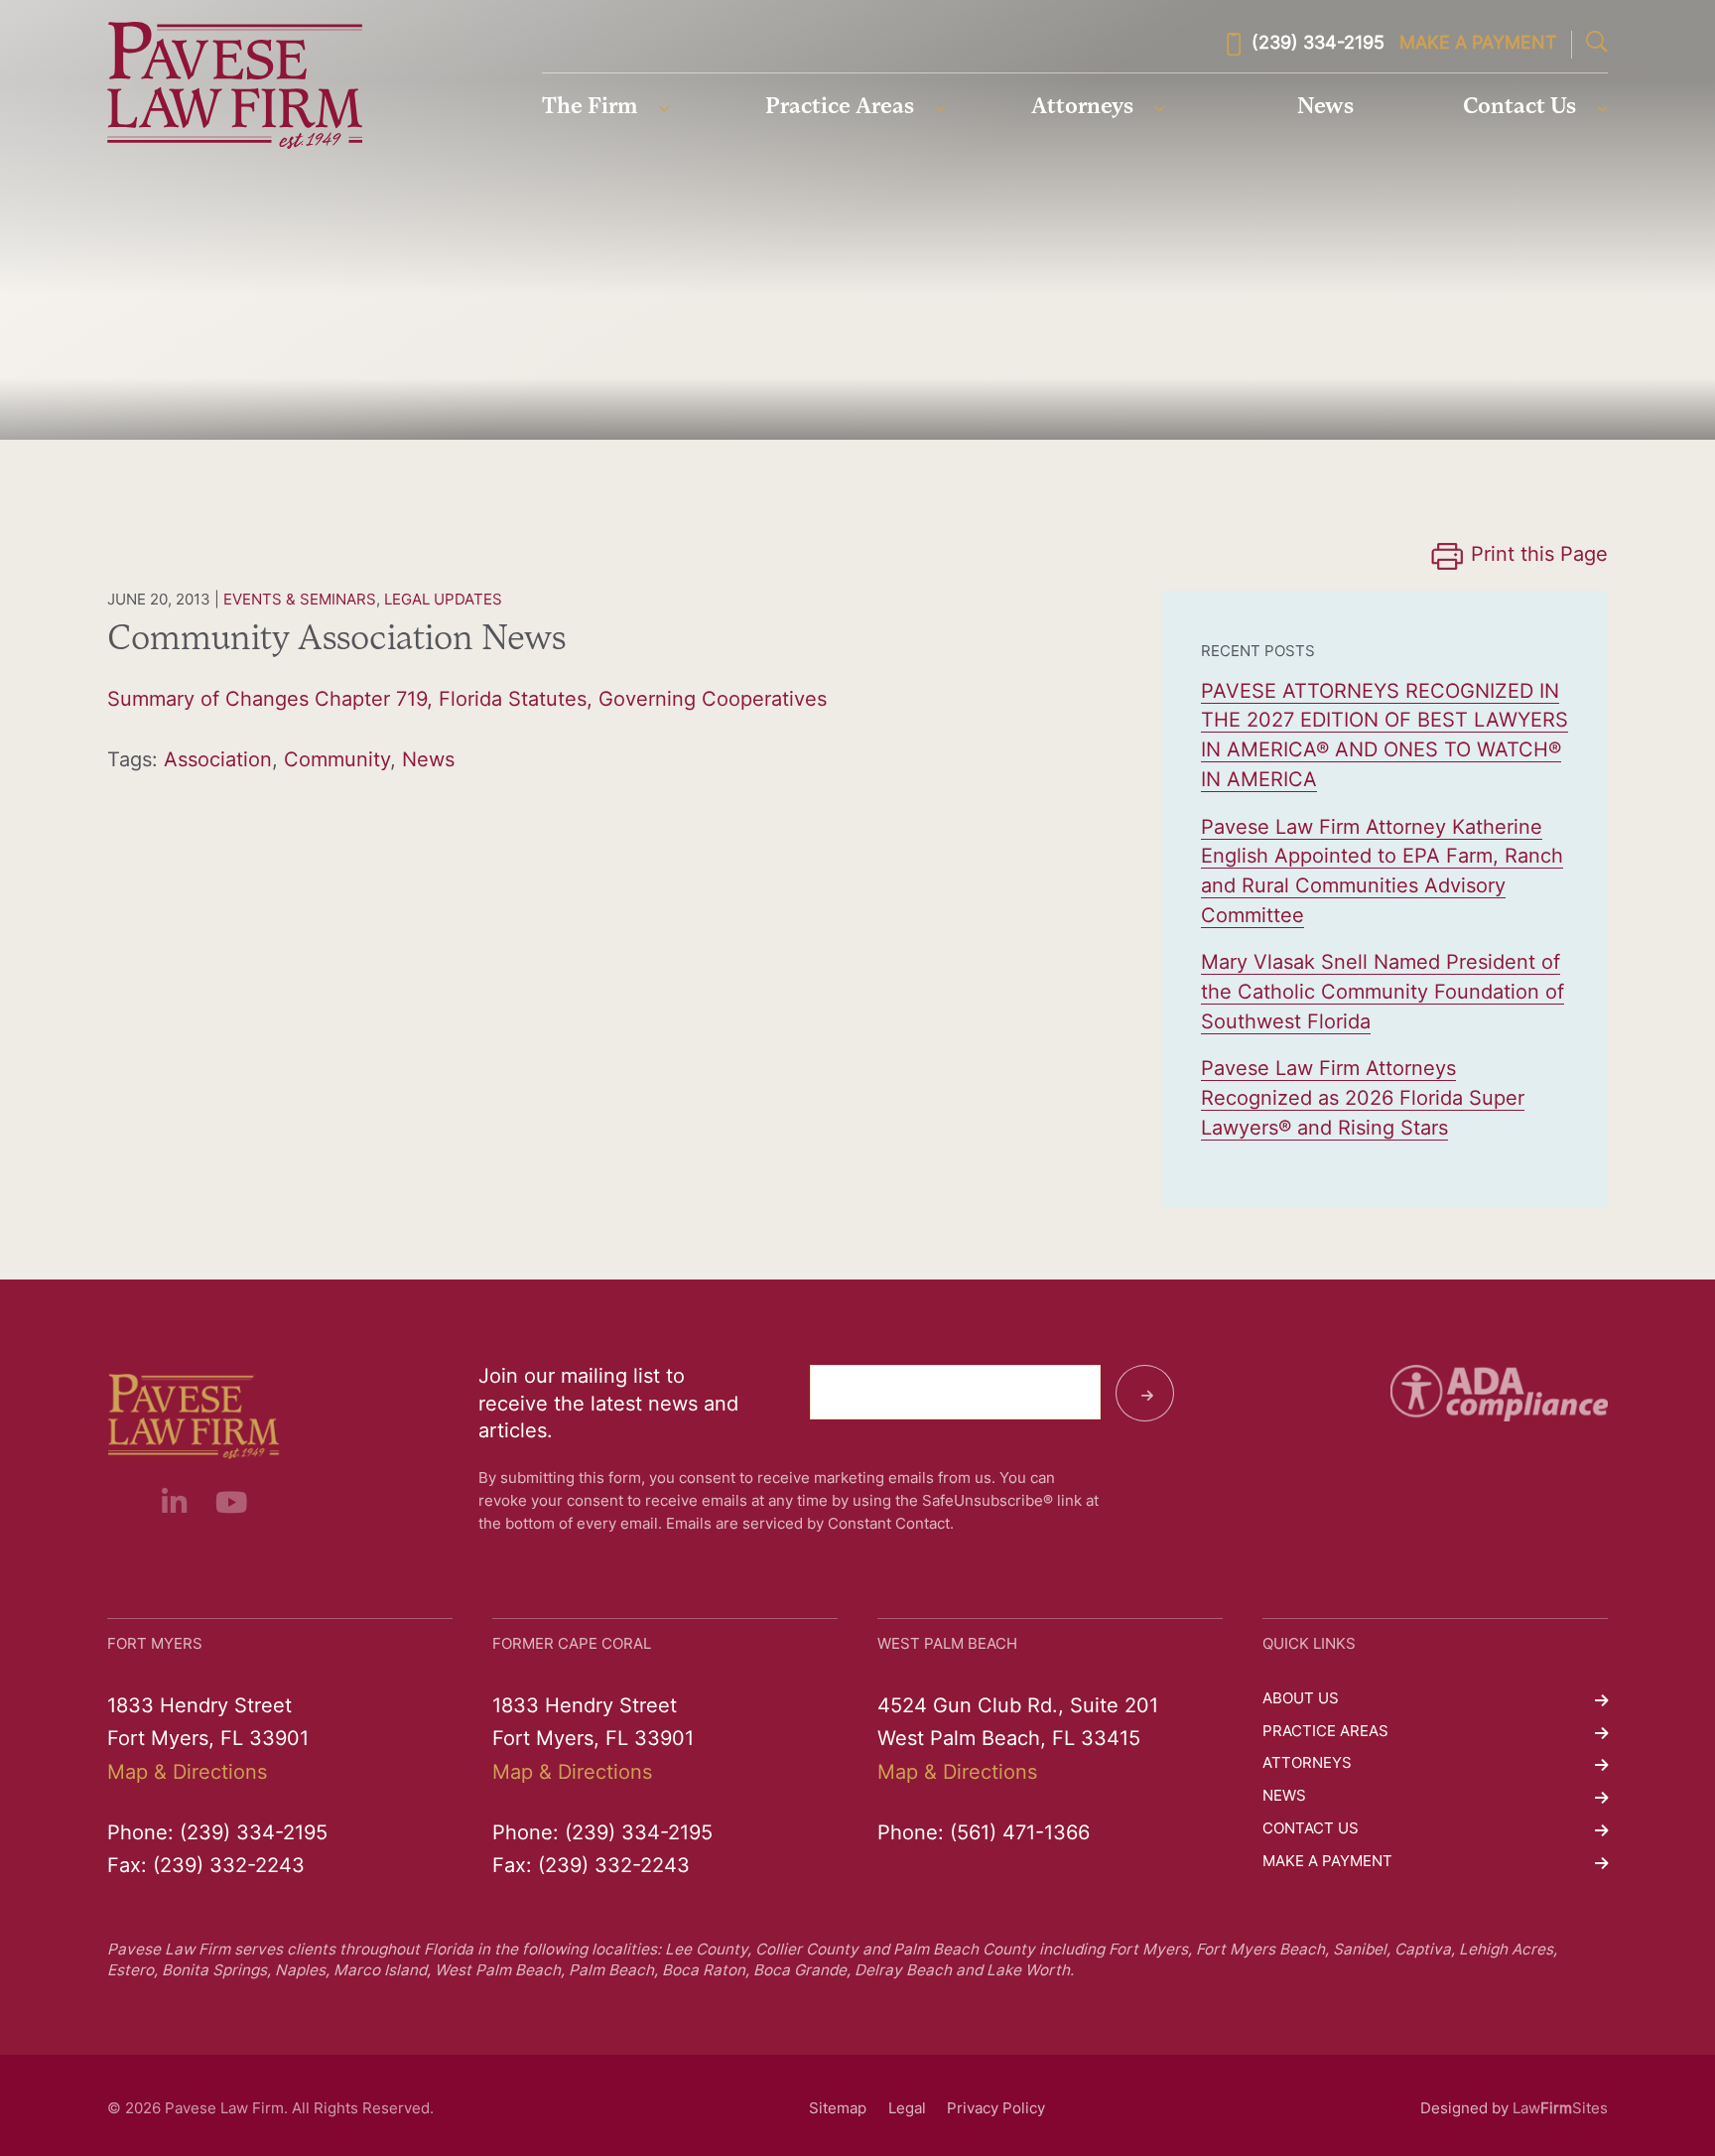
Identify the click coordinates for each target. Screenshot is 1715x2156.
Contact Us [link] (1519, 108)
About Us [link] (1301, 1700)
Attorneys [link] (1082, 108)
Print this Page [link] (1539, 556)
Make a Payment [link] (1478, 44)
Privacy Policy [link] (996, 2110)
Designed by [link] (1464, 2110)
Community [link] (337, 761)
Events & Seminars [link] (300, 601)
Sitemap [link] (838, 2110)
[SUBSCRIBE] (1145, 1394)
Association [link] (218, 761)
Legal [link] (907, 2110)
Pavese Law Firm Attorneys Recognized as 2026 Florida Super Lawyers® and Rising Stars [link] (1363, 1099)
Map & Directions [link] (187, 1774)
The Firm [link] (590, 108)
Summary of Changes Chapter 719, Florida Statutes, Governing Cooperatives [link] (467, 701)
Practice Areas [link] (840, 108)
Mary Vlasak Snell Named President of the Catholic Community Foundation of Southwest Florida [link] (1383, 993)
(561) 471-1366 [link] (1020, 1834)
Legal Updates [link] (443, 601)
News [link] (1325, 108)
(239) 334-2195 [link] (1318, 44)
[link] (235, 85)
